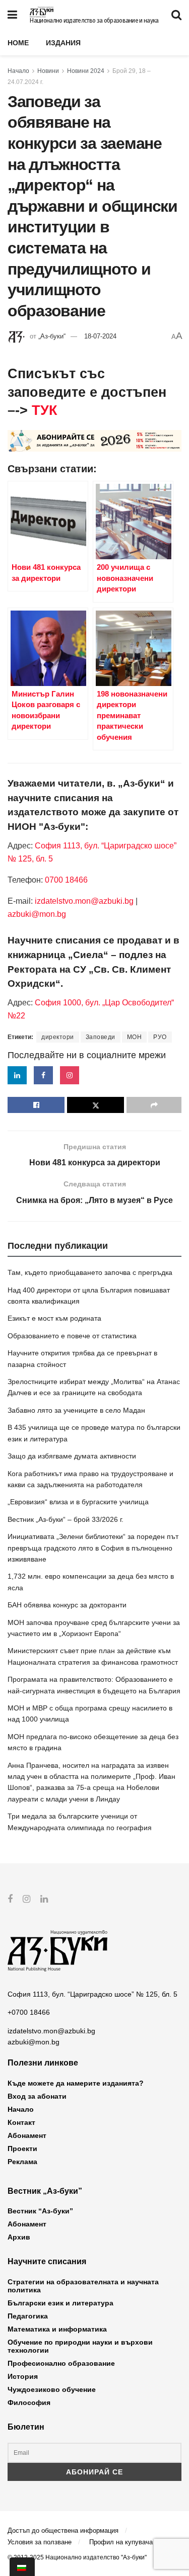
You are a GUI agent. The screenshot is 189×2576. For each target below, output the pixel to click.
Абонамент (27, 2135)
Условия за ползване (40, 2542)
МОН (135, 1037)
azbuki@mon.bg (37, 914)
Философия (29, 2402)
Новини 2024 (86, 71)
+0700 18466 (29, 2012)
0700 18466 (66, 880)
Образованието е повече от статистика (72, 1336)
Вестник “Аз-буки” (40, 2211)
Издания (63, 43)
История (23, 2376)
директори (58, 1037)
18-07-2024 (100, 336)
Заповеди (101, 1037)
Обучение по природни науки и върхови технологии (80, 2346)
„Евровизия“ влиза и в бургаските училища (78, 1502)
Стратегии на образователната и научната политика (83, 2286)
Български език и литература (60, 2303)
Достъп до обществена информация (63, 2530)
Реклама (22, 2162)
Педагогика (28, 2316)
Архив (19, 2237)
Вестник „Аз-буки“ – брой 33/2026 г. (66, 1519)
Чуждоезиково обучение (52, 2389)
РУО (160, 1037)
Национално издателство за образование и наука (94, 21)
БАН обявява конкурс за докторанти (67, 1605)
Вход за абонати (37, 2096)
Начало (18, 71)
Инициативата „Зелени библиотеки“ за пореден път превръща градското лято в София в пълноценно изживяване (93, 1548)
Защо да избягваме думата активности (72, 1456)
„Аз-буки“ (52, 336)
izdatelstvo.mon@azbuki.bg (84, 901)
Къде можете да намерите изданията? (76, 2083)
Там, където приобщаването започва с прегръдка (90, 1272)
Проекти (22, 2149)
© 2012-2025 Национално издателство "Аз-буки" (77, 2557)
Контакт (21, 2122)
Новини (48, 71)
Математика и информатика (57, 2329)
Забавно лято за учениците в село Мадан (76, 1410)
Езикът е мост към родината (54, 1318)
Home (18, 43)
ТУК (44, 410)
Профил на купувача (121, 2542)
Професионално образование (61, 2363)
